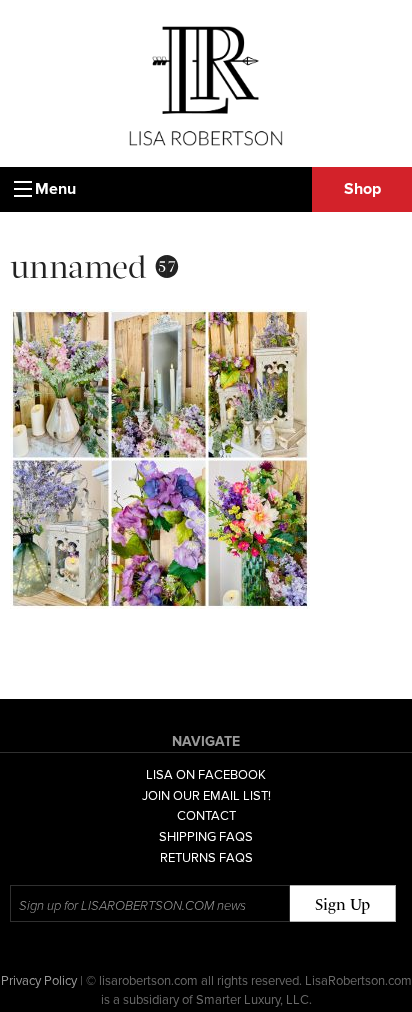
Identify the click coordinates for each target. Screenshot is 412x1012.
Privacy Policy (39, 981)
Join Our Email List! (206, 796)
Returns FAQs (206, 858)
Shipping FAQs (206, 837)
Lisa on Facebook (206, 775)
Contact (206, 816)
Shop (362, 189)
